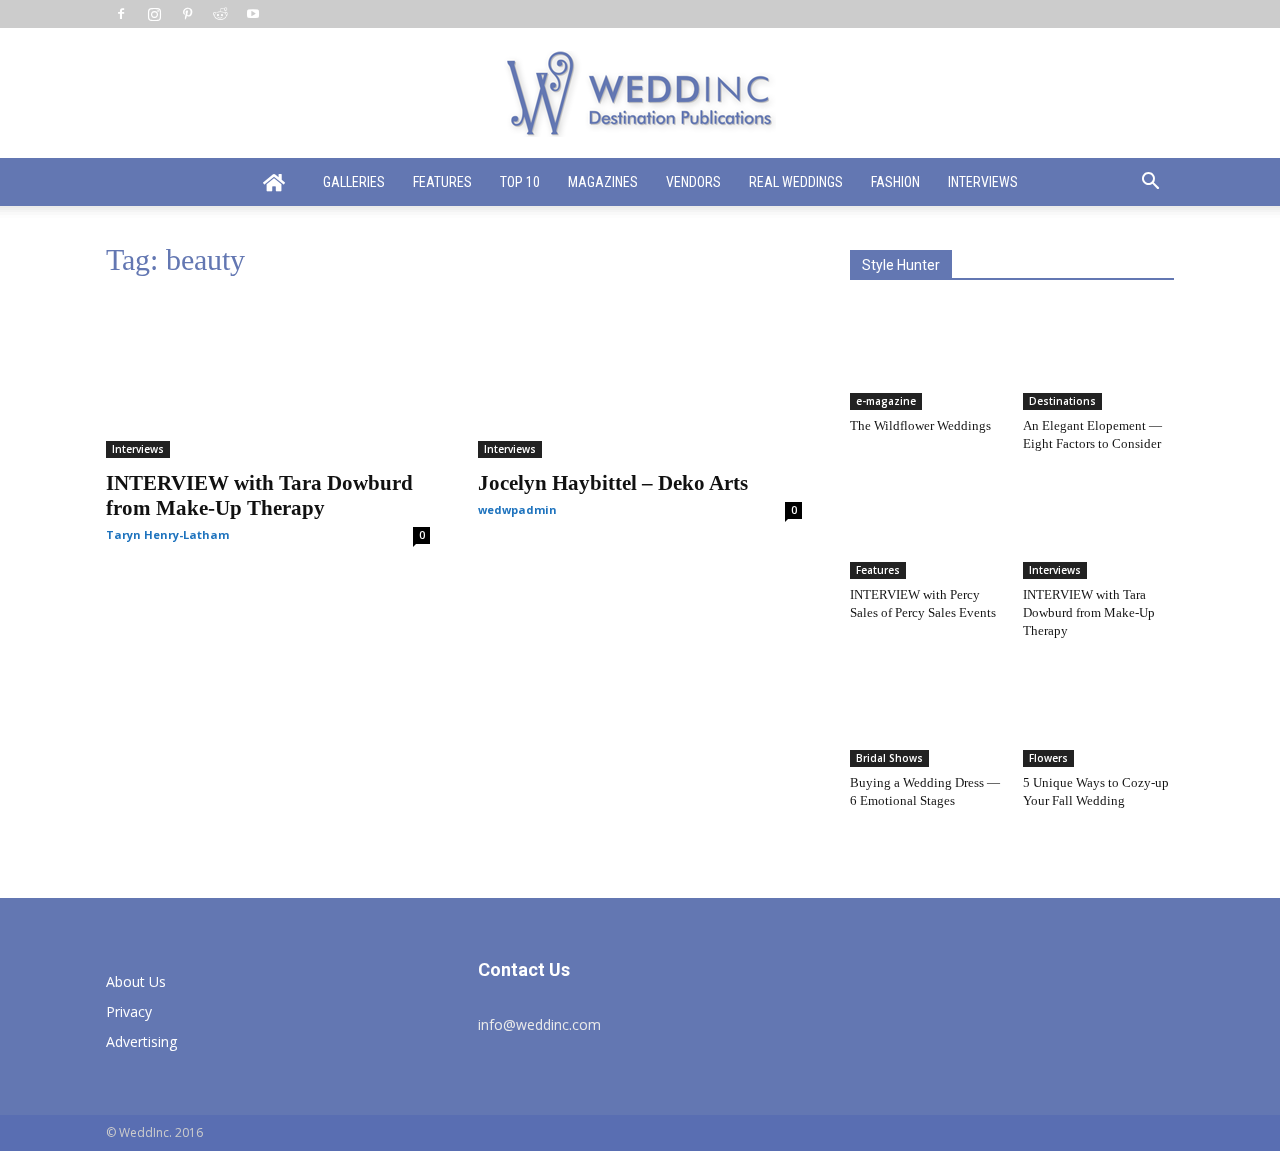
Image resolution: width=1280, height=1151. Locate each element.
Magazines (603, 182)
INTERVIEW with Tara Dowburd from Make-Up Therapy (259, 495)
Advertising (141, 1041)
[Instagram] (154, 14)
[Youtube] (253, 14)
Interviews (983, 182)
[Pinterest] (187, 14)
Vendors (693, 182)
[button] (1150, 183)
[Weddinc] (640, 94)
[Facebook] (121, 14)
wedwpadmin (517, 509)
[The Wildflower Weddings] (926, 358)
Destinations (1062, 401)
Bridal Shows (889, 758)
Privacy (129, 1011)
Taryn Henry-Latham (167, 534)
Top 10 (520, 182)
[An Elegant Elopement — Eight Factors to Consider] (1099, 358)
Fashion (895, 182)
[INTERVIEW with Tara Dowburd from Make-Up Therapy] (268, 378)
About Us (136, 981)
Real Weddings (796, 182)
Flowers (1048, 758)
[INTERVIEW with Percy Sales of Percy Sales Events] (926, 527)
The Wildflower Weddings (920, 425)
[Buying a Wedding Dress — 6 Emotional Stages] (926, 714)
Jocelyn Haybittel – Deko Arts (613, 483)
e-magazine (886, 401)
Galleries (354, 182)
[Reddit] (220, 14)
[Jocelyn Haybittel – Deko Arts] (640, 378)
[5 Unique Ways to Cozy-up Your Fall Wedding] (1099, 714)
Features (442, 182)
